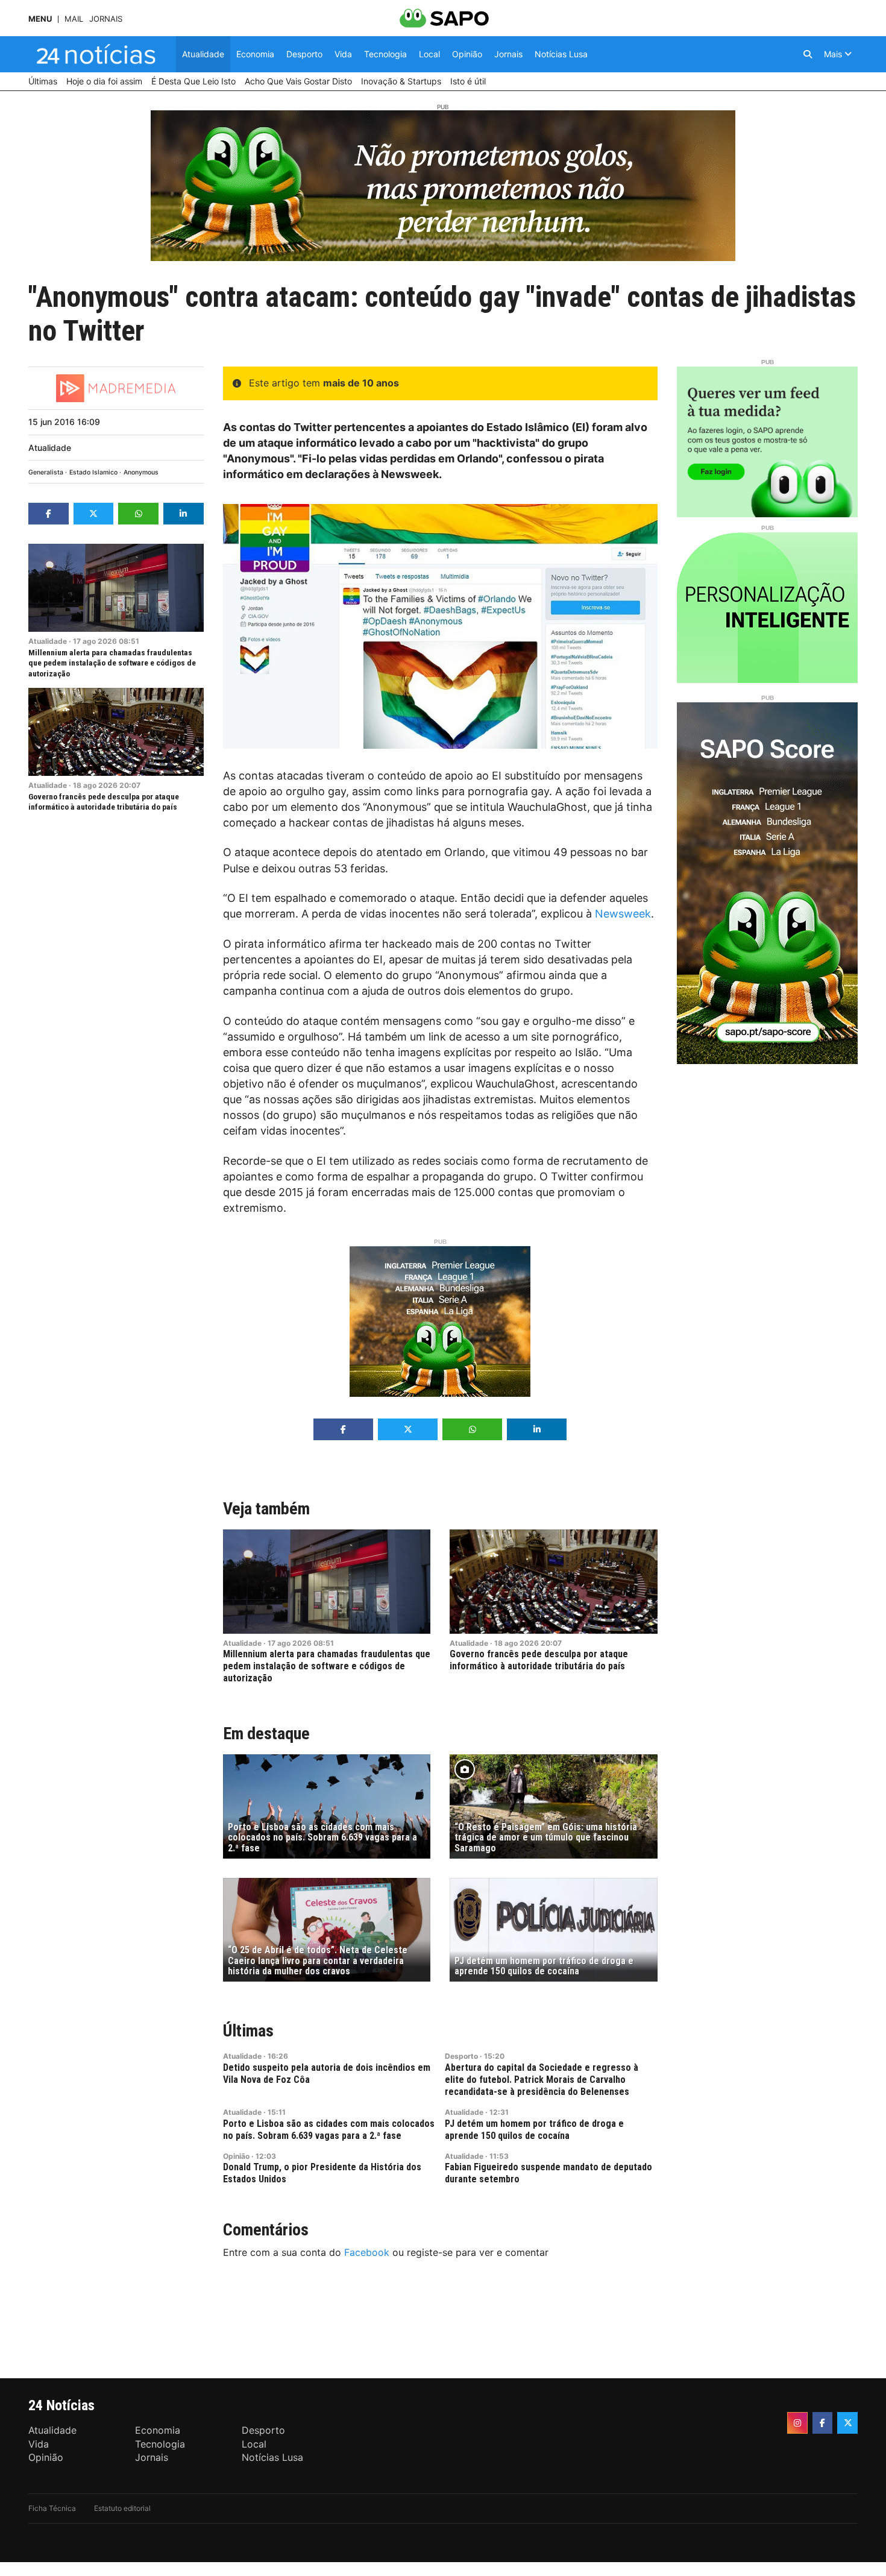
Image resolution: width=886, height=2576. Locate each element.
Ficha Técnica (52, 2508)
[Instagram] (797, 2423)
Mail (74, 19)
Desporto (461, 2056)
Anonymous (141, 472)
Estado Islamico (93, 472)
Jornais (106, 19)
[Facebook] (823, 2423)
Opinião (236, 2156)
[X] (847, 2423)
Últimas (248, 2031)
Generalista (46, 472)
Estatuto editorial (122, 2508)
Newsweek (623, 914)
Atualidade (50, 448)
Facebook (367, 2252)
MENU (40, 19)
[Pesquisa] (808, 54)
